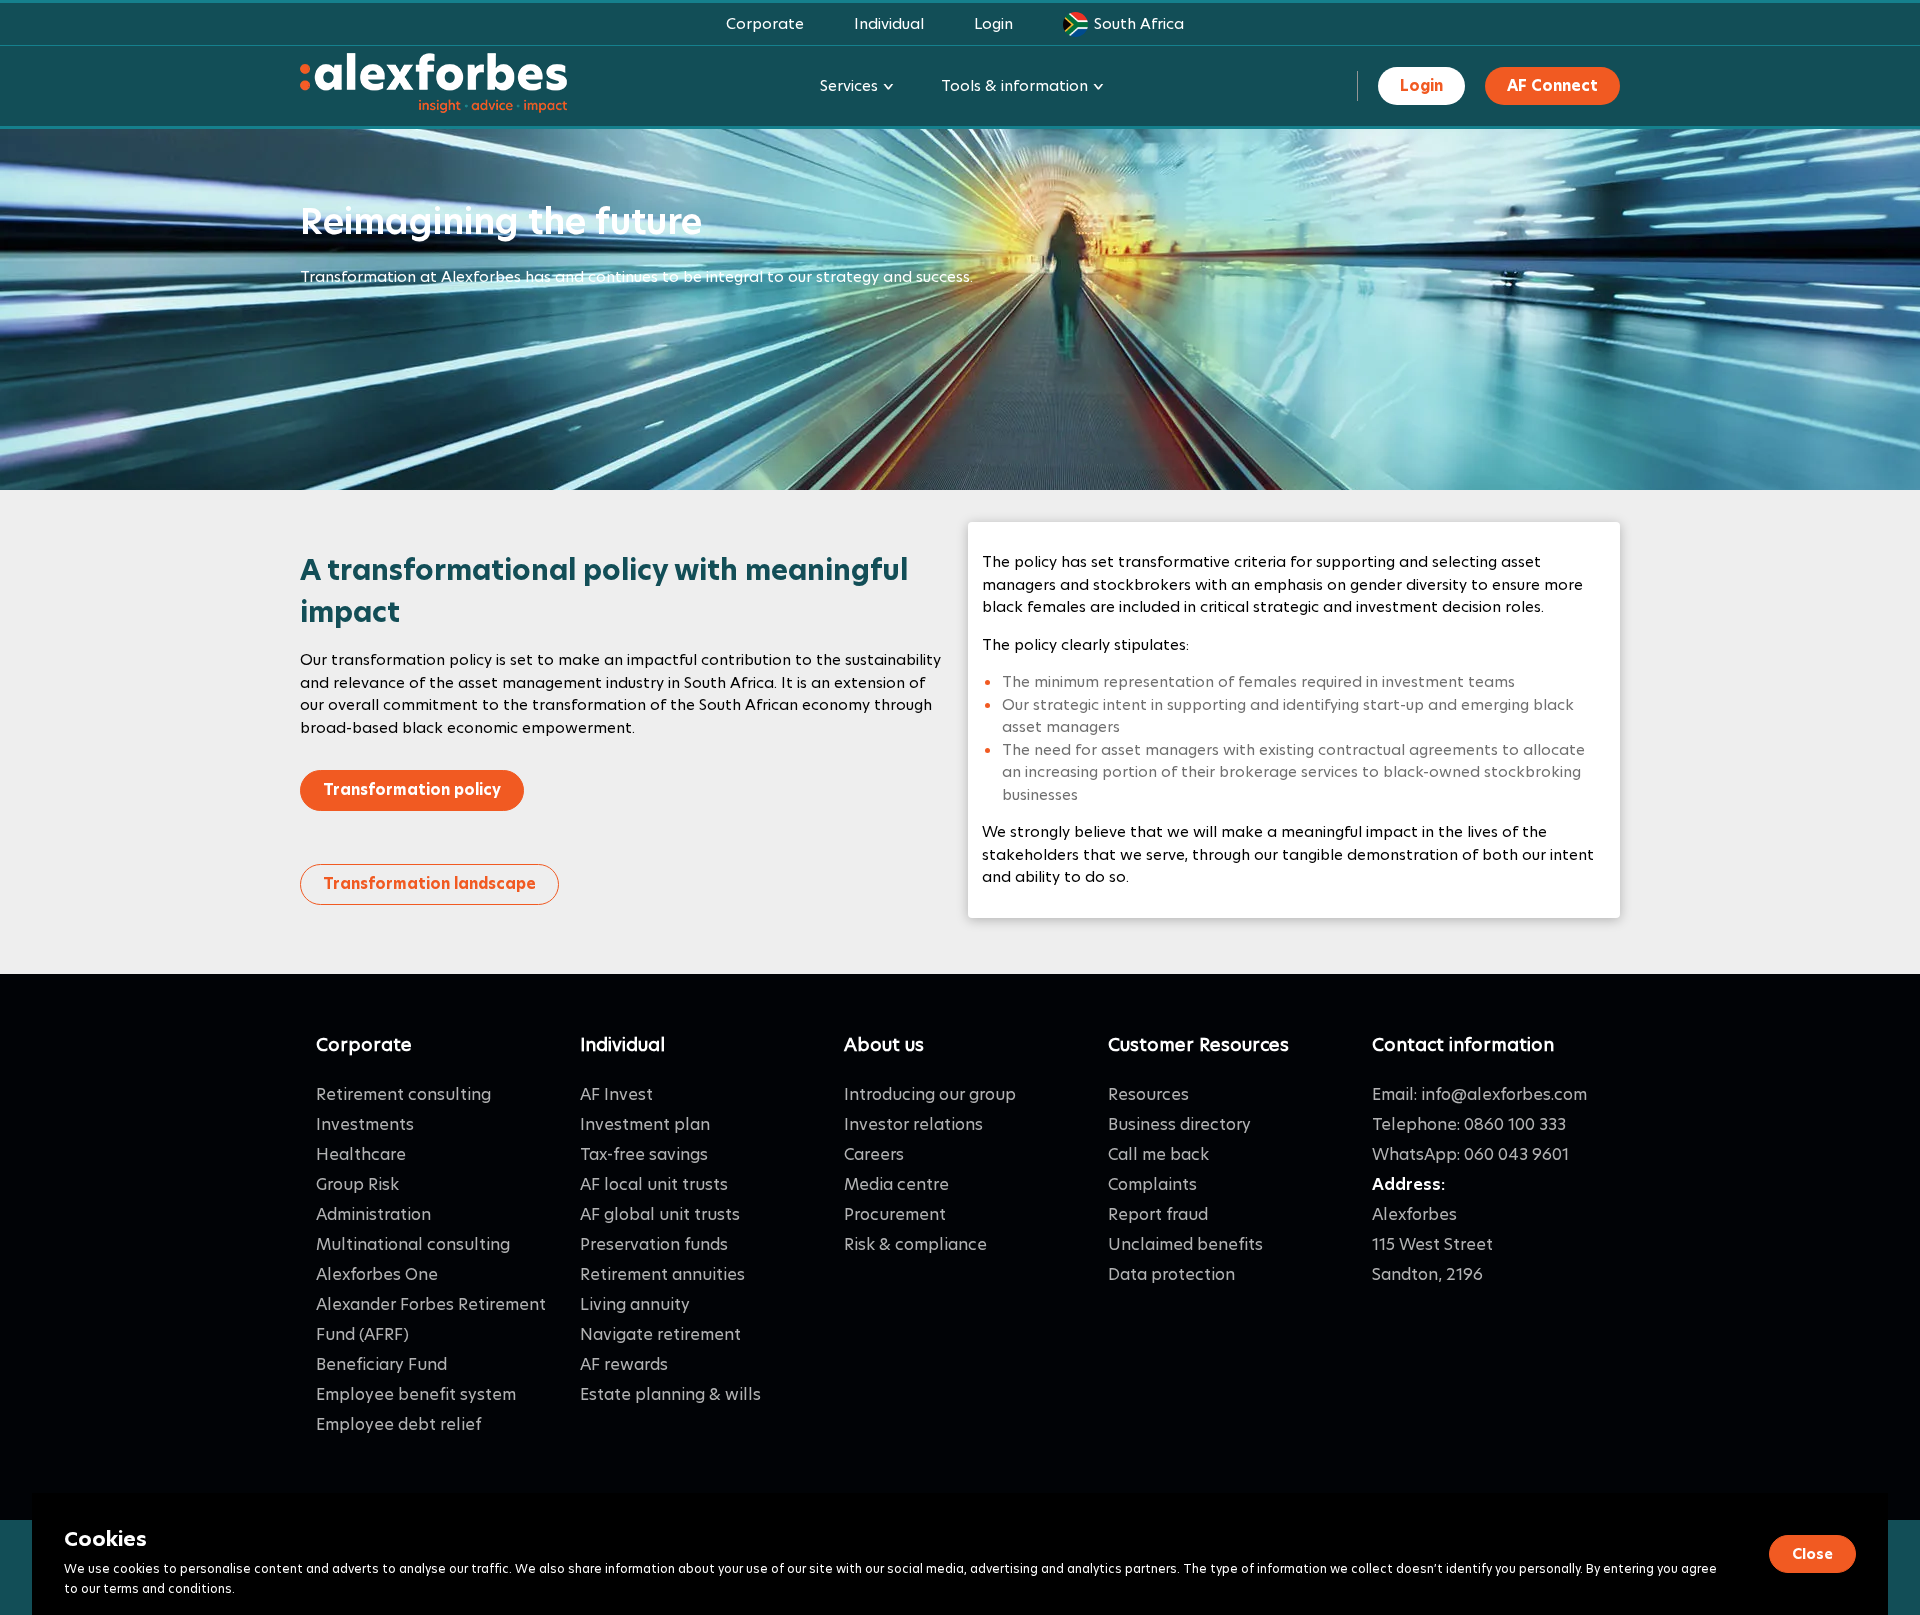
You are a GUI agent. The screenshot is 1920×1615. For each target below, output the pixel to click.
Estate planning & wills (670, 1394)
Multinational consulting (413, 1244)
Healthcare (361, 1154)
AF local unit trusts (654, 1184)
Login (993, 23)
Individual (889, 23)
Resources (1148, 1094)
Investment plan (645, 1124)
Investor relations (913, 1124)
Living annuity (635, 1304)
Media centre (896, 1184)
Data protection (1171, 1274)
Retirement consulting (403, 1094)
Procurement (895, 1214)
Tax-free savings (644, 1154)
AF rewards (624, 1364)
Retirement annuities (662, 1274)
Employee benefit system (416, 1394)
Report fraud (1158, 1214)
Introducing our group (930, 1094)
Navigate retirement (660, 1334)
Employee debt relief (398, 1424)
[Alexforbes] (433, 86)
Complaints (1152, 1184)
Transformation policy (412, 789)
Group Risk (357, 1184)
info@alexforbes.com (1504, 1094)
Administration (373, 1214)
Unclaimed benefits (1185, 1244)
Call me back (1158, 1154)
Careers (874, 1154)
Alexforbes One (377, 1274)
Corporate (765, 23)
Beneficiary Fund (381, 1364)
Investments (365, 1124)
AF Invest (616, 1094)
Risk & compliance (915, 1244)
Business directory (1179, 1124)
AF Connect (1552, 85)
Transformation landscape (429, 883)
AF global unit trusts (660, 1214)
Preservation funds (654, 1244)
